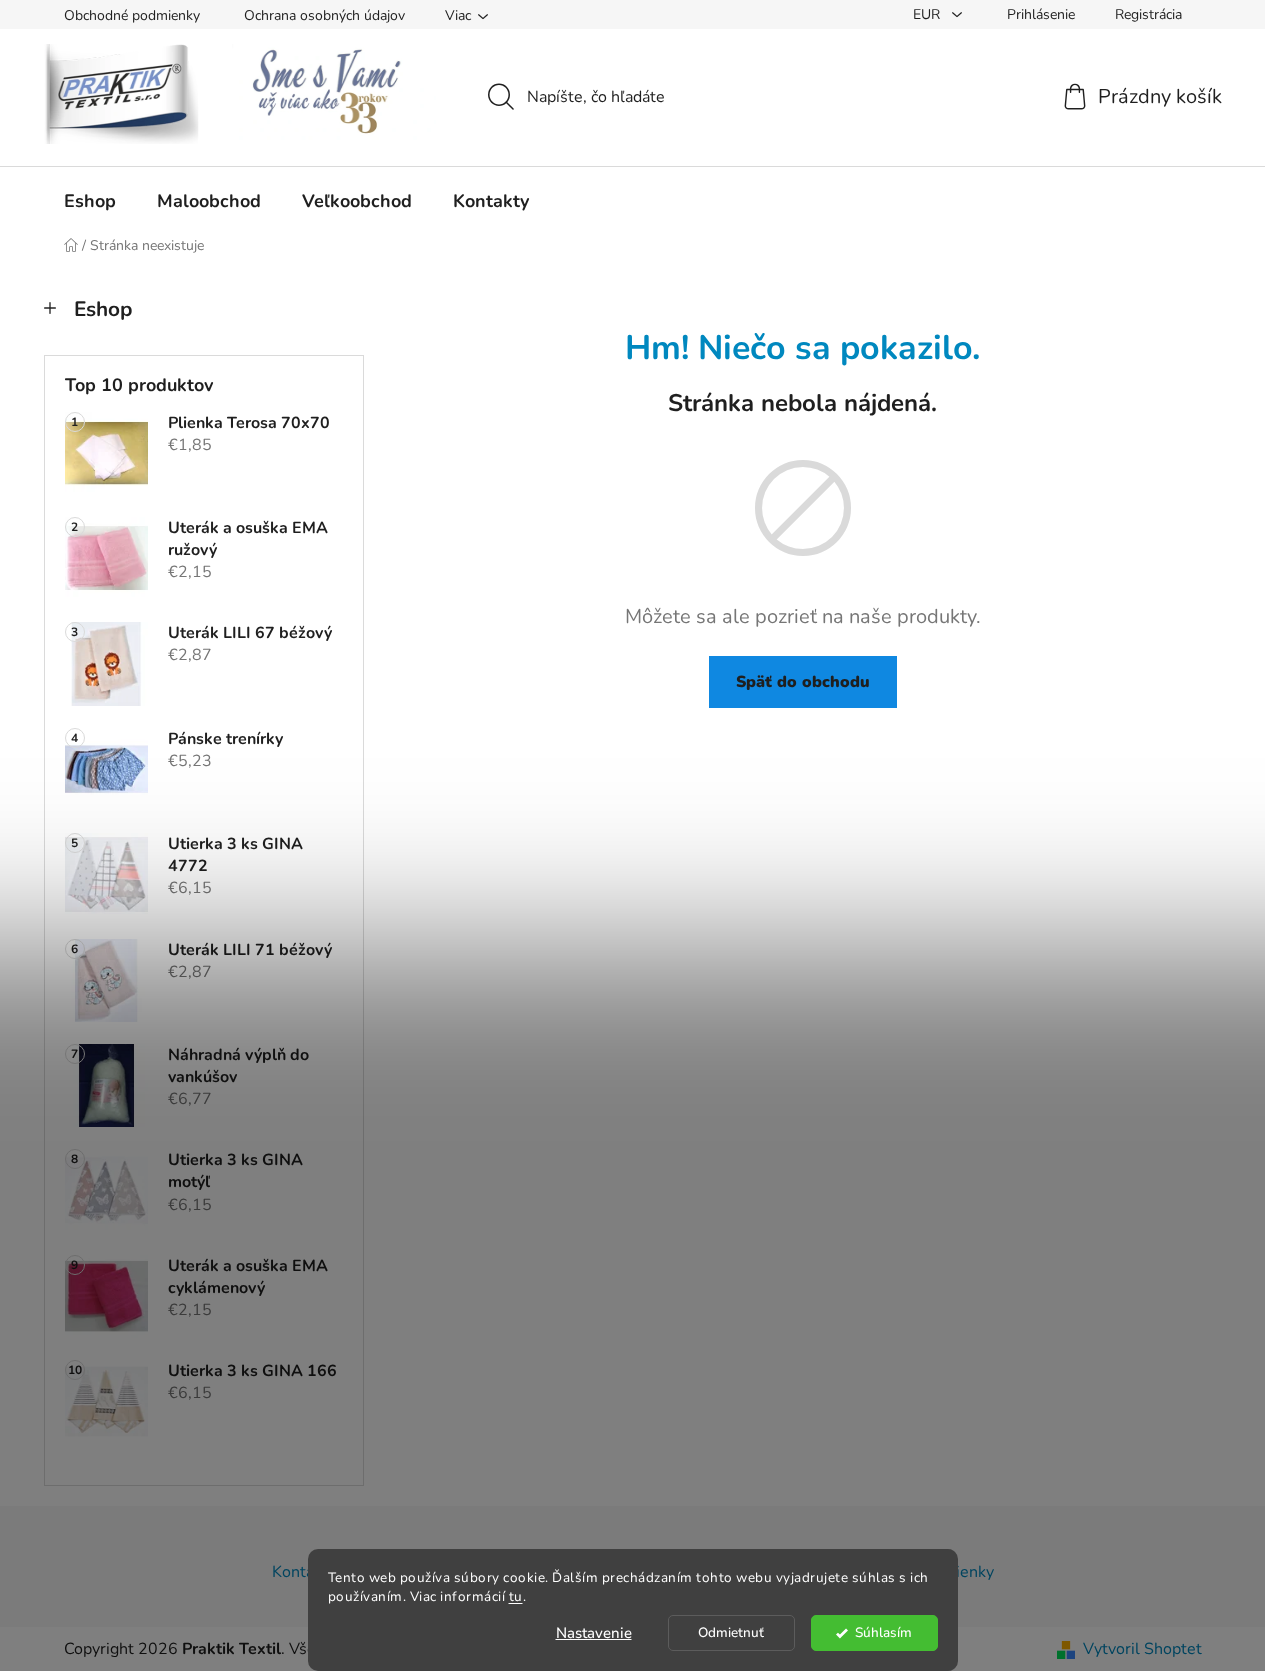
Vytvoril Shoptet (1142, 1649)
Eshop (103, 309)
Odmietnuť (731, 1632)
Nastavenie (594, 1633)
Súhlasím (883, 1632)
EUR (928, 14)
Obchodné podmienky (132, 15)
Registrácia (1148, 14)
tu (516, 1596)
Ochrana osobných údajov (324, 15)
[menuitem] (90, 201)
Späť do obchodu (803, 682)
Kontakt (300, 1572)
